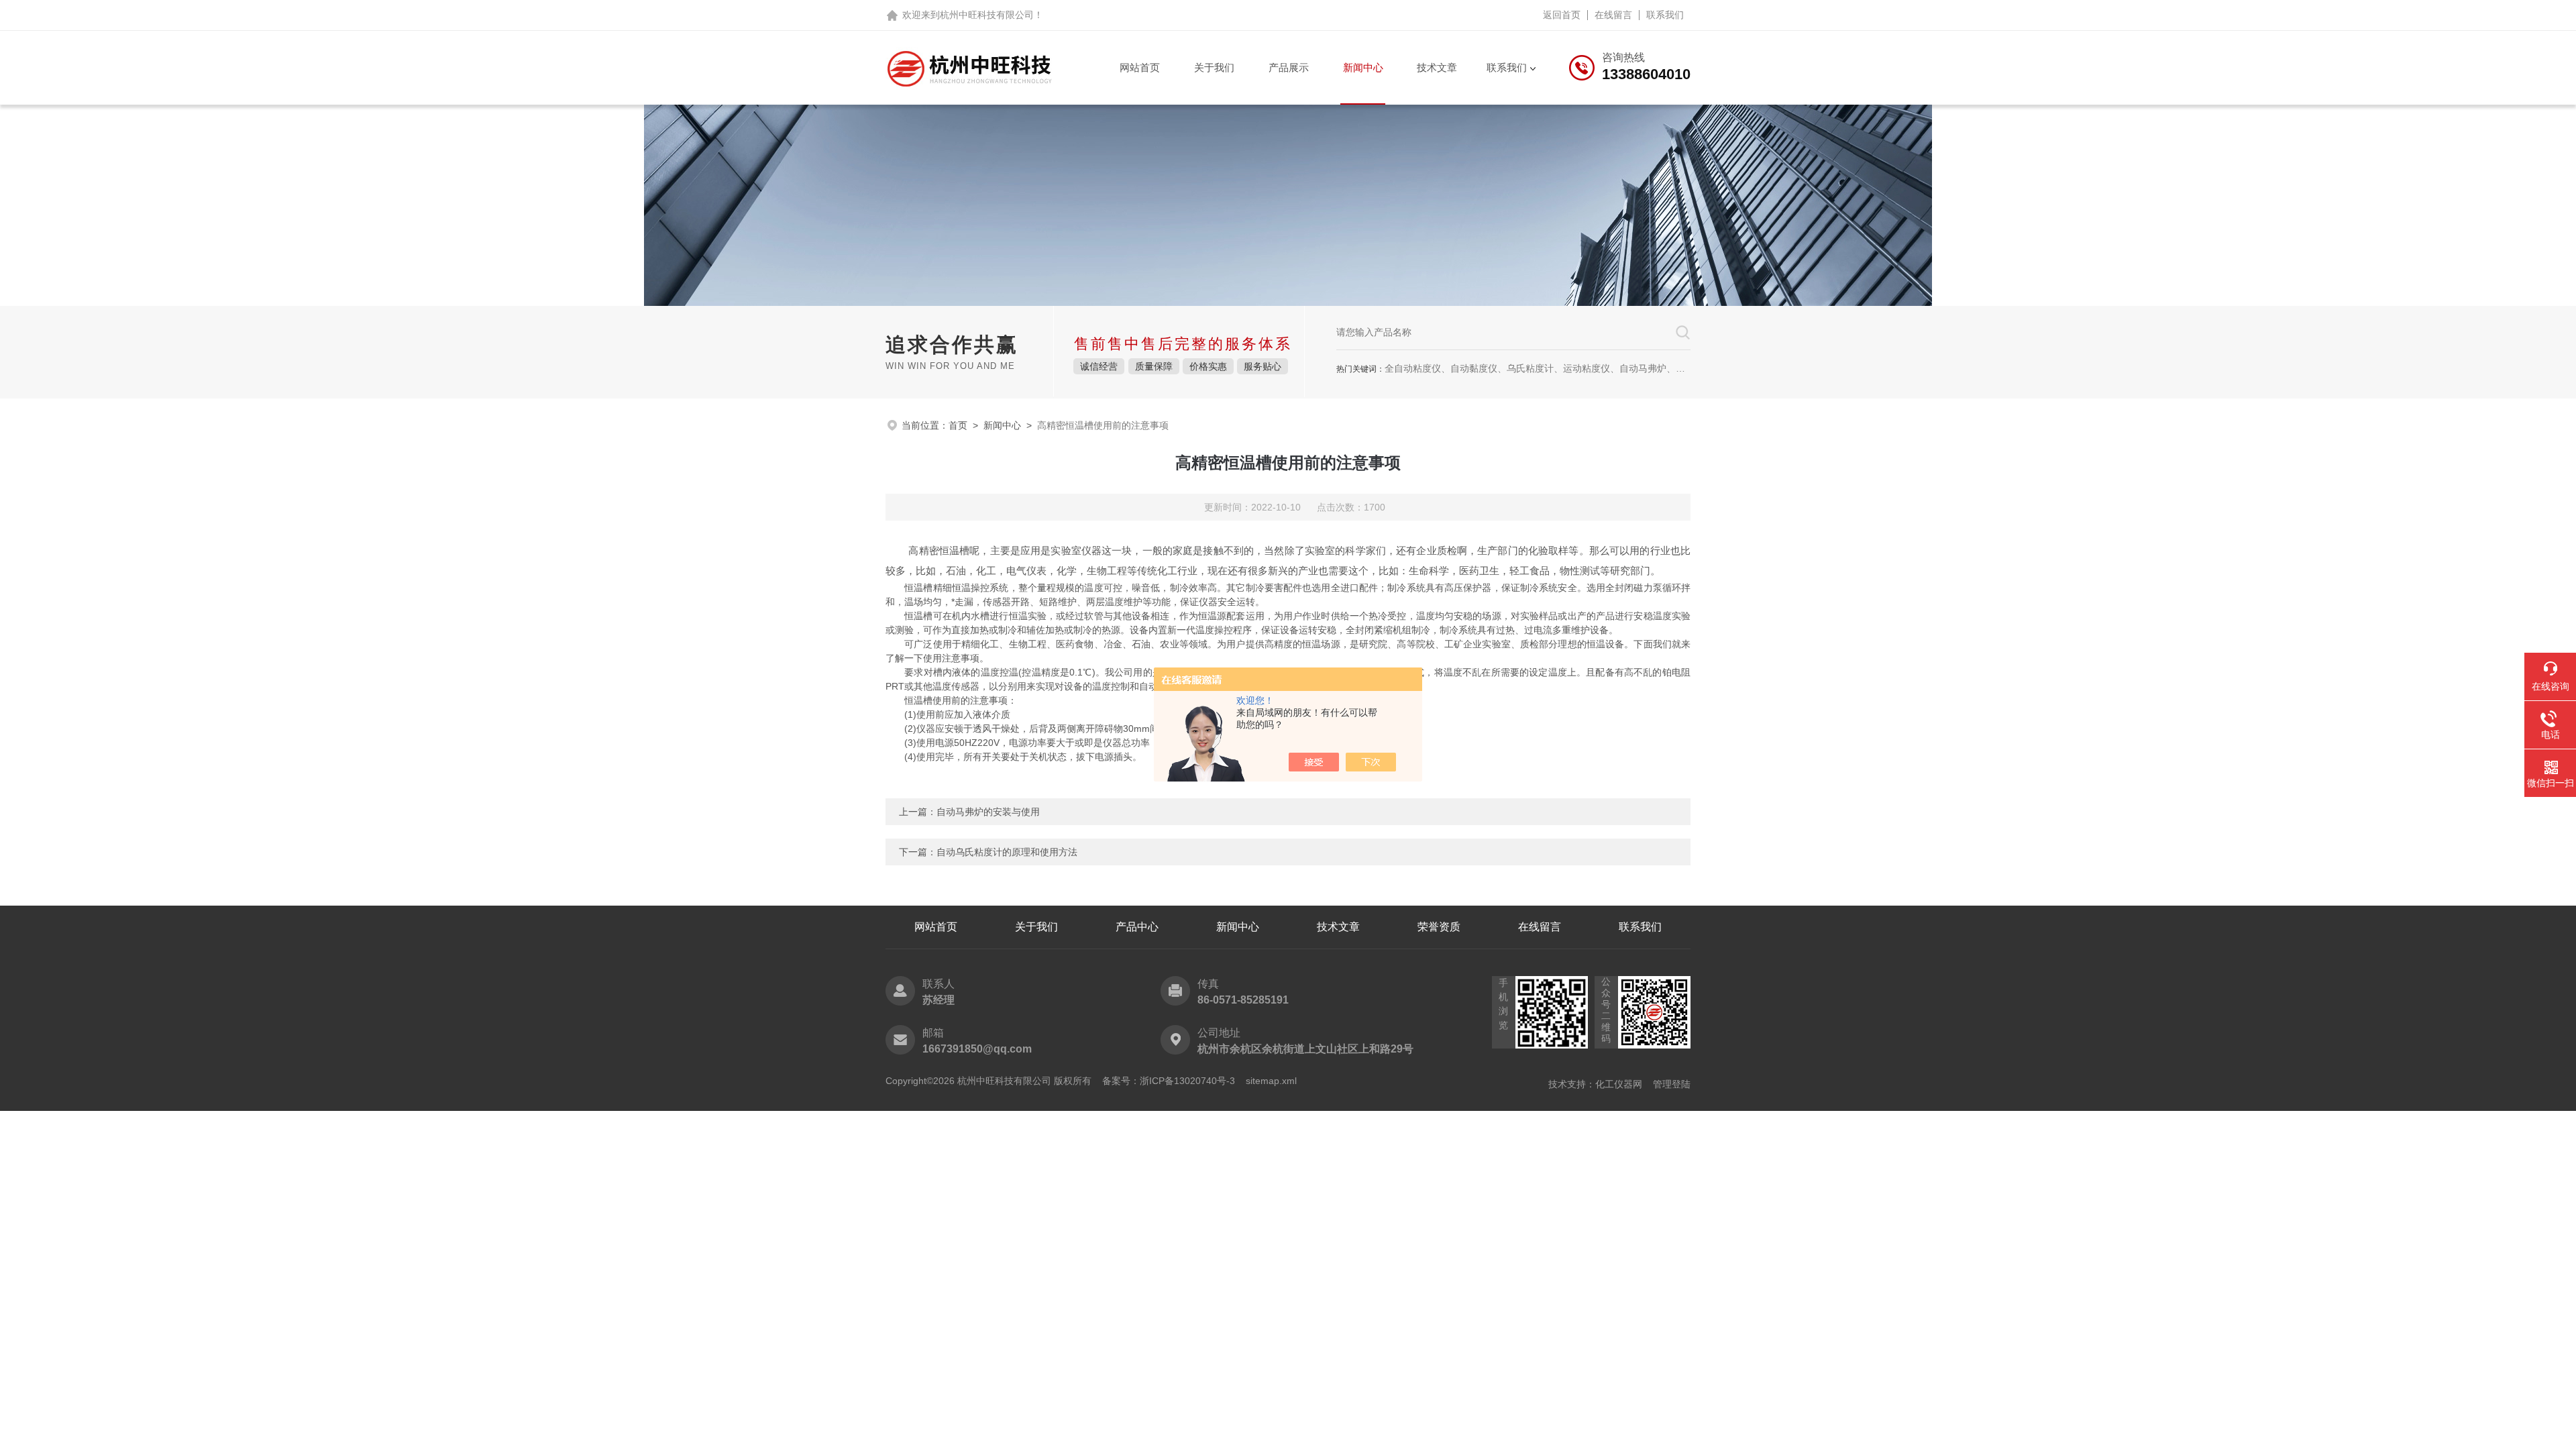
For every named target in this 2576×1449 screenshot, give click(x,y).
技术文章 (1437, 67)
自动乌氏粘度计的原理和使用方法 (1007, 852)
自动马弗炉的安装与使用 (988, 812)
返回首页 (1562, 15)
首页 (958, 425)
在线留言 (1613, 15)
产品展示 (1289, 67)
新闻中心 (1363, 67)
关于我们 (1214, 67)
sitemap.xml (1271, 1081)
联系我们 (1665, 15)
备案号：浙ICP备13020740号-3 (1169, 1081)
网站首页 (1140, 67)
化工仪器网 (1619, 1084)
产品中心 (1137, 927)
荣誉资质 (1439, 927)
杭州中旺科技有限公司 (987, 15)
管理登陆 (1672, 1084)
